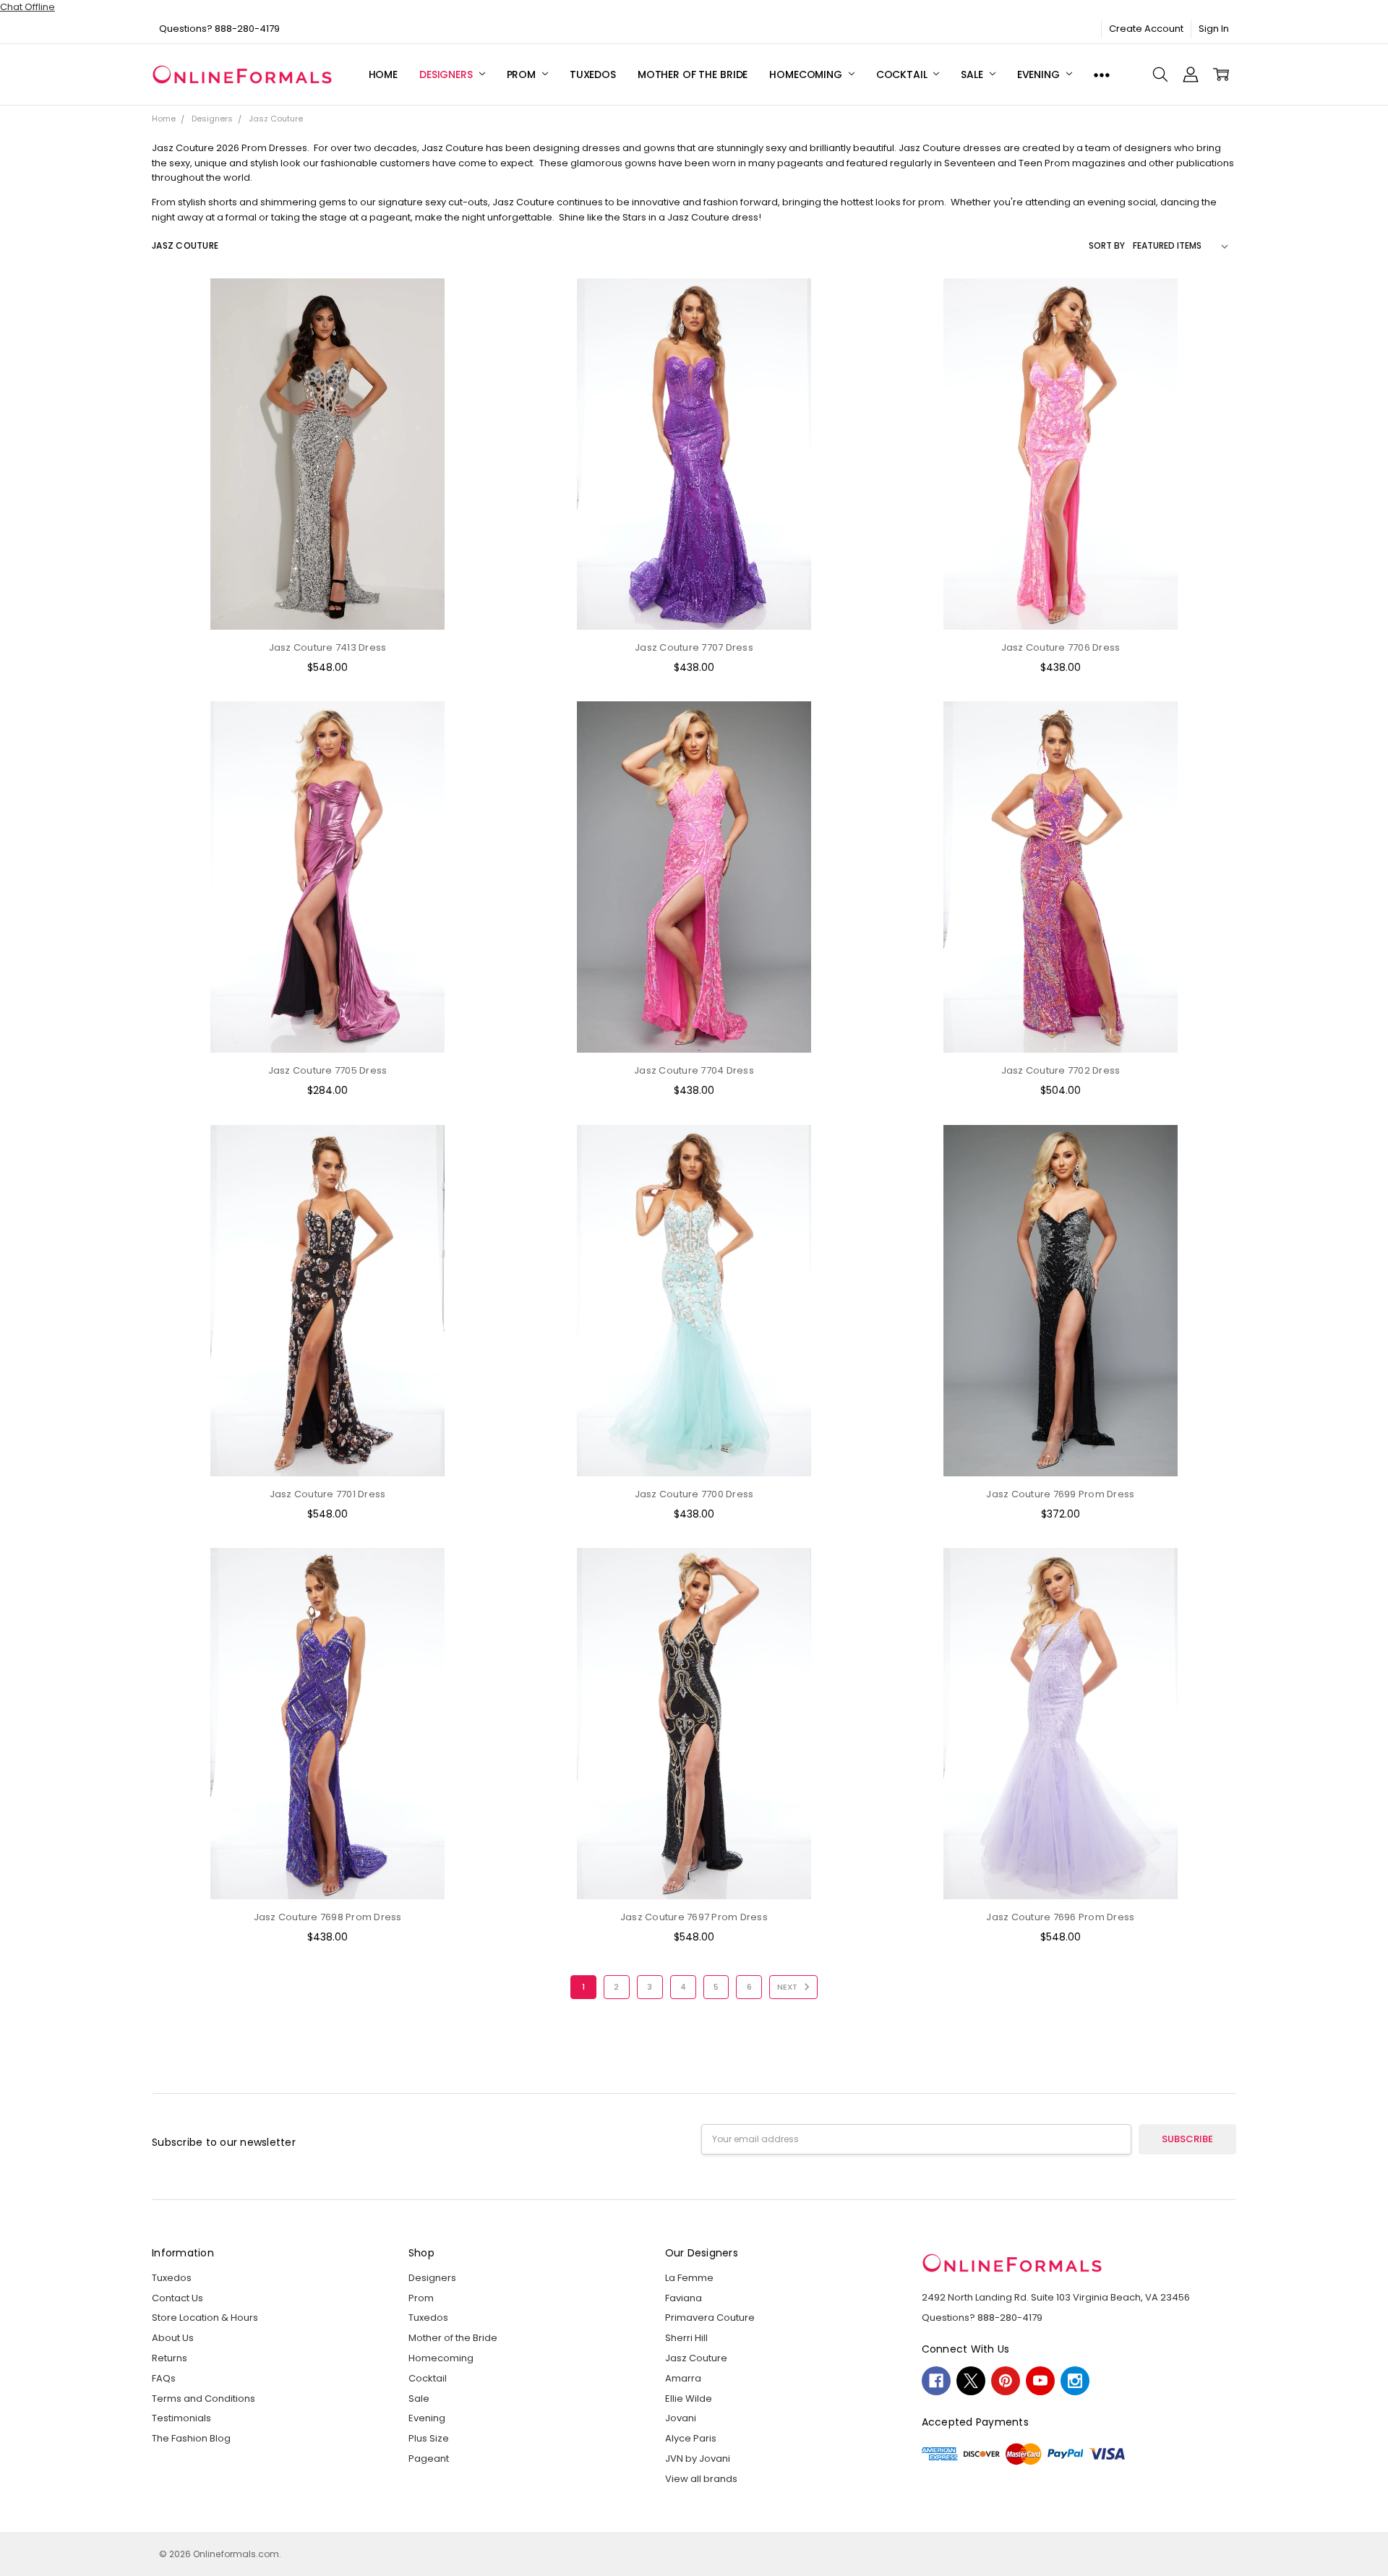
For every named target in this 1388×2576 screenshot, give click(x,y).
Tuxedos (593, 74)
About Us (173, 2338)
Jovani (681, 2418)
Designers (447, 74)
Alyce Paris (691, 2438)
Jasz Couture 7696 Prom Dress (1060, 1917)
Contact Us (177, 2298)
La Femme (689, 2278)
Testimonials (181, 2418)
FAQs (164, 2378)
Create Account (1146, 29)
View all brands (701, 2479)
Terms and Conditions (204, 2399)
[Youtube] (1040, 2381)
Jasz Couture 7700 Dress (694, 1494)
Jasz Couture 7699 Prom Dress (1060, 1494)
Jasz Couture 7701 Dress (328, 1494)
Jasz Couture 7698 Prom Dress (328, 1917)
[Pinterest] (1006, 2381)
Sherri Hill (686, 2338)
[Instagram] (1075, 2381)
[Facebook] (936, 2381)
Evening (1040, 74)
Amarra (683, 2378)
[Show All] (1102, 75)
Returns (170, 2358)
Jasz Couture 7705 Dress (328, 1070)
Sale (973, 74)
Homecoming (807, 74)
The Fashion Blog (191, 2438)
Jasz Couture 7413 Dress (328, 647)
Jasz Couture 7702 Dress (1061, 1070)
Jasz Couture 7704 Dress (694, 1070)
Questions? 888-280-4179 (219, 29)
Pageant (429, 2459)
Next (788, 1987)
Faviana (684, 2298)
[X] (971, 2381)
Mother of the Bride (693, 74)
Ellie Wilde (689, 2399)
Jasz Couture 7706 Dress (1061, 647)
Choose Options (327, 602)
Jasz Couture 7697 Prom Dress (694, 1917)
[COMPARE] (479, 325)
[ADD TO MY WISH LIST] (479, 347)
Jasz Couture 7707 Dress (694, 647)
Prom (523, 74)
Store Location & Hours (205, 2318)
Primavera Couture (710, 2318)
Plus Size (429, 2438)
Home (383, 74)
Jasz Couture (696, 2358)
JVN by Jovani (698, 2459)
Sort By (1107, 245)
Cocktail (903, 74)
